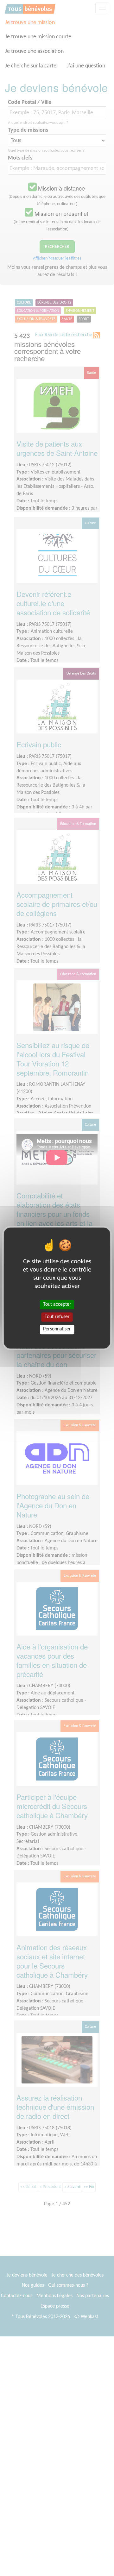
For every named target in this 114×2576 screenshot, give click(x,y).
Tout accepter (57, 1304)
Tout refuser (57, 1317)
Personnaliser (57, 1329)
